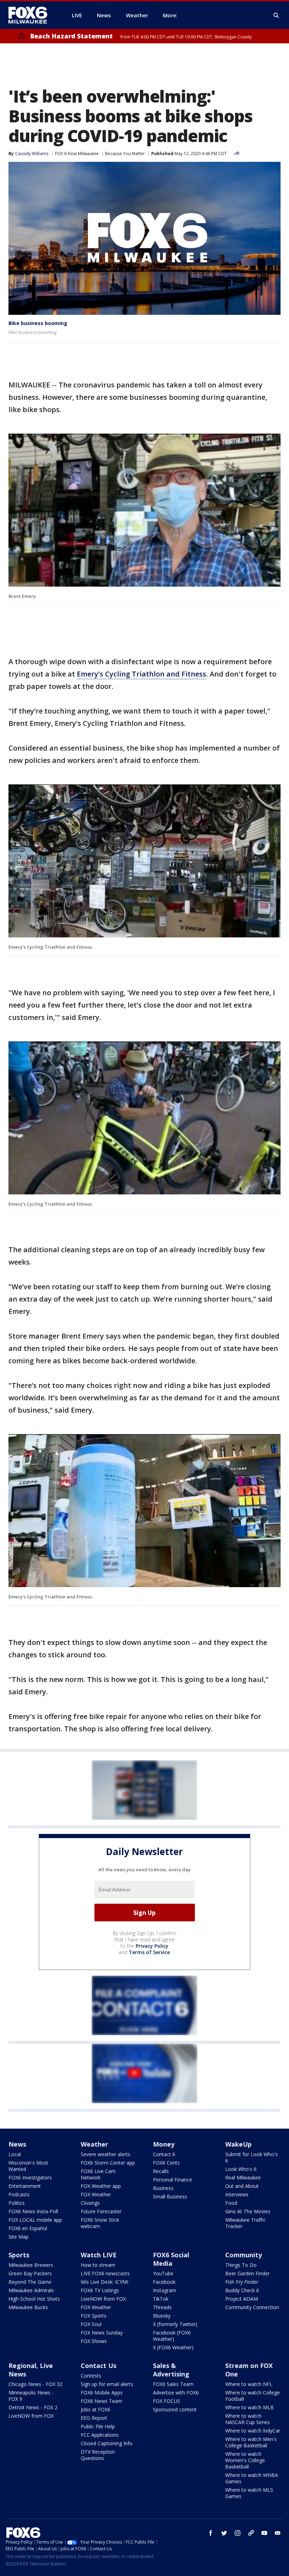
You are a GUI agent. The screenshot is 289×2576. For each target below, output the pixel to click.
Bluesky (162, 2316)
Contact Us (99, 2366)
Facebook (164, 2282)
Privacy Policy (152, 1946)
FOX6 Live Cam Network (98, 2174)
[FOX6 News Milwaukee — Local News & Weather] (32, 15)
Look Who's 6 (241, 2169)
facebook (211, 2533)
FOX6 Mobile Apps (102, 2393)
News (17, 2144)
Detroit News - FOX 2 (33, 2407)
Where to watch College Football (253, 2396)
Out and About (242, 2186)
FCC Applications (100, 2435)
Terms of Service (149, 1952)
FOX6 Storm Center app (108, 2163)
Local (15, 2154)
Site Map (19, 2237)
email (278, 2533)
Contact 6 (164, 2154)
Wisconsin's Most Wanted (28, 2166)
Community (244, 2255)
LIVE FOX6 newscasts (105, 2273)
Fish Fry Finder (242, 2282)
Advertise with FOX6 (176, 2393)
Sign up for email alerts (107, 2384)
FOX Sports (94, 2316)
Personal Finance (173, 2180)
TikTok (161, 2299)
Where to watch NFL (249, 2384)
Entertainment (25, 2186)
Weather (94, 2144)
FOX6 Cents (166, 2163)
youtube (264, 2533)
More (170, 15)
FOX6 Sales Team (173, 2384)
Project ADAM (242, 2299)
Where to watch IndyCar (253, 2431)
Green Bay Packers (30, 2273)
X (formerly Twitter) (175, 2324)
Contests (91, 2376)
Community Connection (252, 2307)
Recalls (161, 2171)
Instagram (165, 2290)
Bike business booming (38, 323)
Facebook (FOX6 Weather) (172, 2336)
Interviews (237, 2194)
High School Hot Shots (34, 2299)
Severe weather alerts (106, 2154)
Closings (90, 2203)
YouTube (163, 2273)
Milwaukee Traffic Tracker (245, 2223)
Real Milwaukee (243, 2177)
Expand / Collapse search (276, 16)
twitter (224, 2533)
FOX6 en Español (28, 2228)
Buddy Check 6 (242, 2290)
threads (251, 2533)
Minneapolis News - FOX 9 (31, 2396)
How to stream (98, 2265)
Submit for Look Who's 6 (251, 2157)
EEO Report (94, 2418)
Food (231, 2203)
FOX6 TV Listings (100, 2290)
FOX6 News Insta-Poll (33, 2211)
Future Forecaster (101, 2211)
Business (163, 2188)
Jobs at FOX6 (96, 2409)
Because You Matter (125, 154)
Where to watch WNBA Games (252, 2478)
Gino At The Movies (248, 2211)
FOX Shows (94, 2341)
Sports (19, 2255)
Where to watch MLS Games (249, 2493)
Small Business (170, 2196)
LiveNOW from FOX (103, 2299)
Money (164, 2144)
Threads (162, 2307)
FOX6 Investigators (30, 2177)
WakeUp (238, 2144)
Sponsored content (175, 2409)
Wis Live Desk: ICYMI (104, 2282)
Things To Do (241, 2265)
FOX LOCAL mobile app (35, 2220)
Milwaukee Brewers (31, 2265)
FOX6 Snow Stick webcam (100, 2223)
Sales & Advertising (171, 2370)
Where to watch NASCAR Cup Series (248, 2419)
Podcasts (19, 2194)
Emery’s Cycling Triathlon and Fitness (142, 674)
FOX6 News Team (102, 2401)
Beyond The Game (30, 2282)
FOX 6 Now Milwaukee (77, 154)
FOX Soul (91, 2324)
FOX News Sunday (102, 2333)
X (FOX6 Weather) (173, 2347)
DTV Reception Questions (98, 2455)
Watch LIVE (99, 2255)
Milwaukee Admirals (31, 2290)
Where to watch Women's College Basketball (245, 2460)
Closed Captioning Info (107, 2443)
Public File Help (98, 2426)
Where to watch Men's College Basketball (251, 2442)
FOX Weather (96, 2194)
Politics (17, 2203)
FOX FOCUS (167, 2401)
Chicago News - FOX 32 (35, 2384)
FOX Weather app (101, 2186)
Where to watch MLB (250, 2407)
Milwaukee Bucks (28, 2307)
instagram (238, 2533)
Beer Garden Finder (247, 2273)
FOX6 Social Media (171, 2259)
